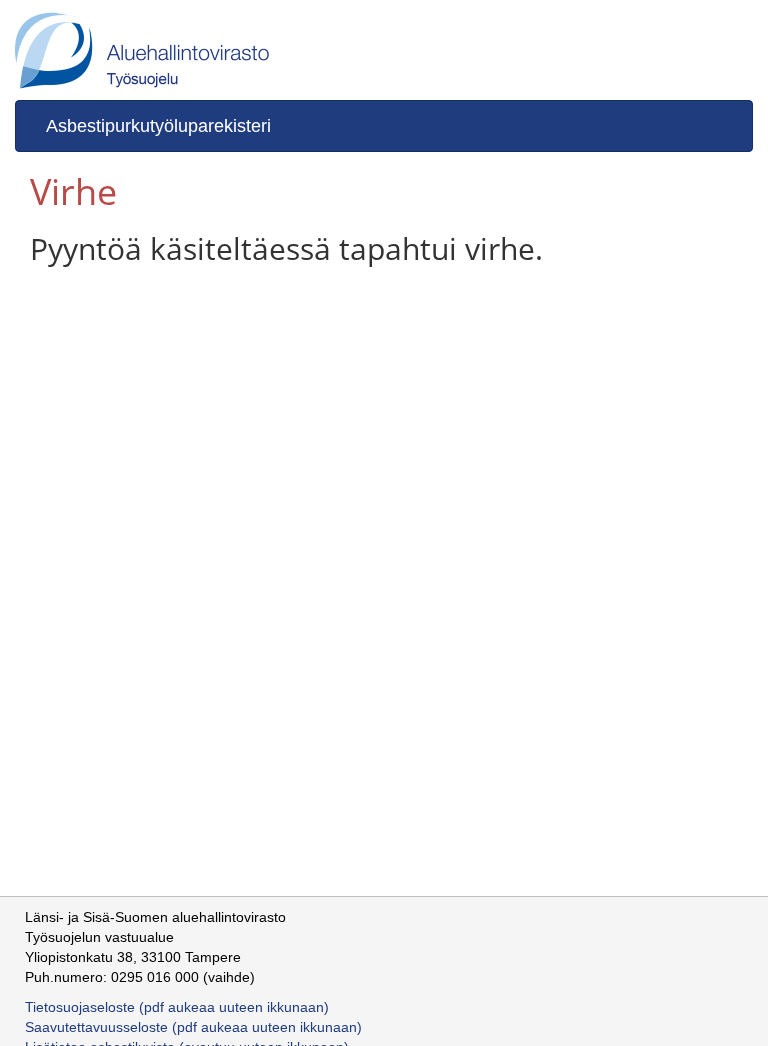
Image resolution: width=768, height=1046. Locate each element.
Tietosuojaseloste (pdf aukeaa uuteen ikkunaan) (177, 1007)
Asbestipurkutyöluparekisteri (158, 126)
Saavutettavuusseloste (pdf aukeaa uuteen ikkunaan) (193, 1027)
